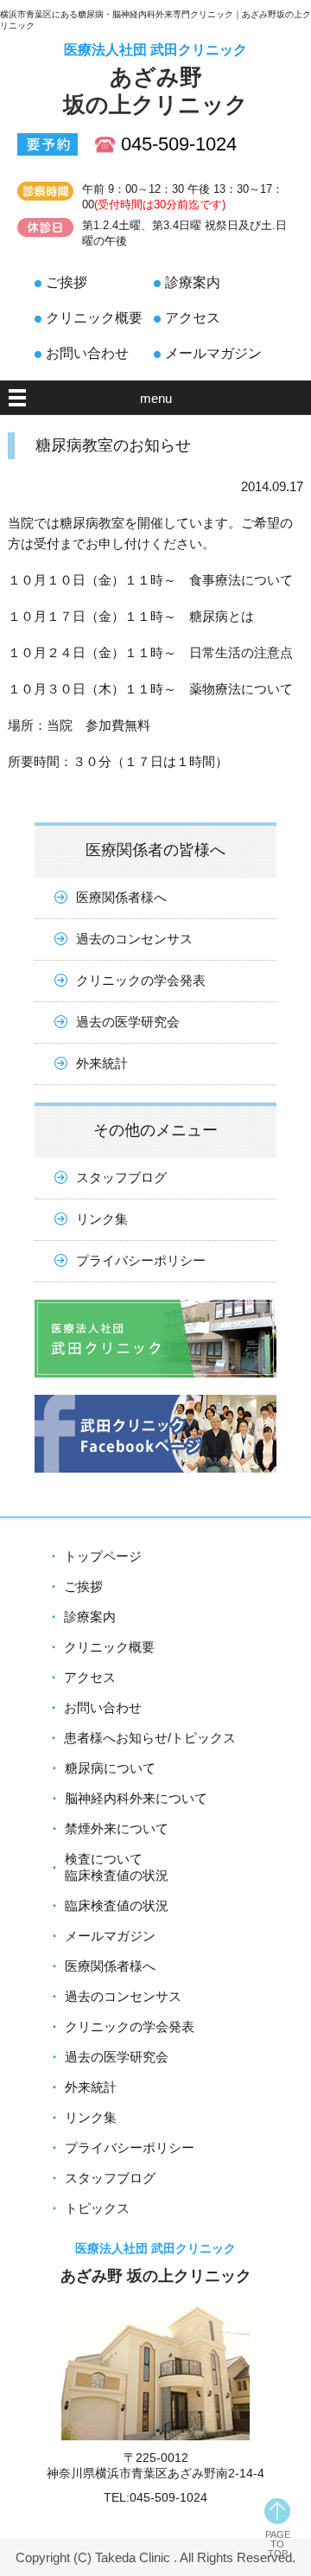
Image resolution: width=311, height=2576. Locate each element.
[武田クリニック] (155, 1390)
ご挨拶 (67, 282)
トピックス (97, 2208)
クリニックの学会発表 (141, 980)
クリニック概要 (94, 318)
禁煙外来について (117, 1828)
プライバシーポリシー (141, 1260)
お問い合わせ (87, 353)
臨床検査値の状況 (117, 1905)
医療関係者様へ (121, 897)
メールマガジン (213, 353)
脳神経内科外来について (136, 1798)
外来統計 (102, 1063)
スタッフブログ (121, 1177)
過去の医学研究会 (128, 1022)
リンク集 (102, 1219)
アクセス (193, 318)
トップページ (103, 1556)
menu (156, 398)
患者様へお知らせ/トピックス (150, 1738)
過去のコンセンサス (134, 939)
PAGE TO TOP (278, 2544)
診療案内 (193, 282)
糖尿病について (110, 1768)
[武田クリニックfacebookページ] (155, 1485)
